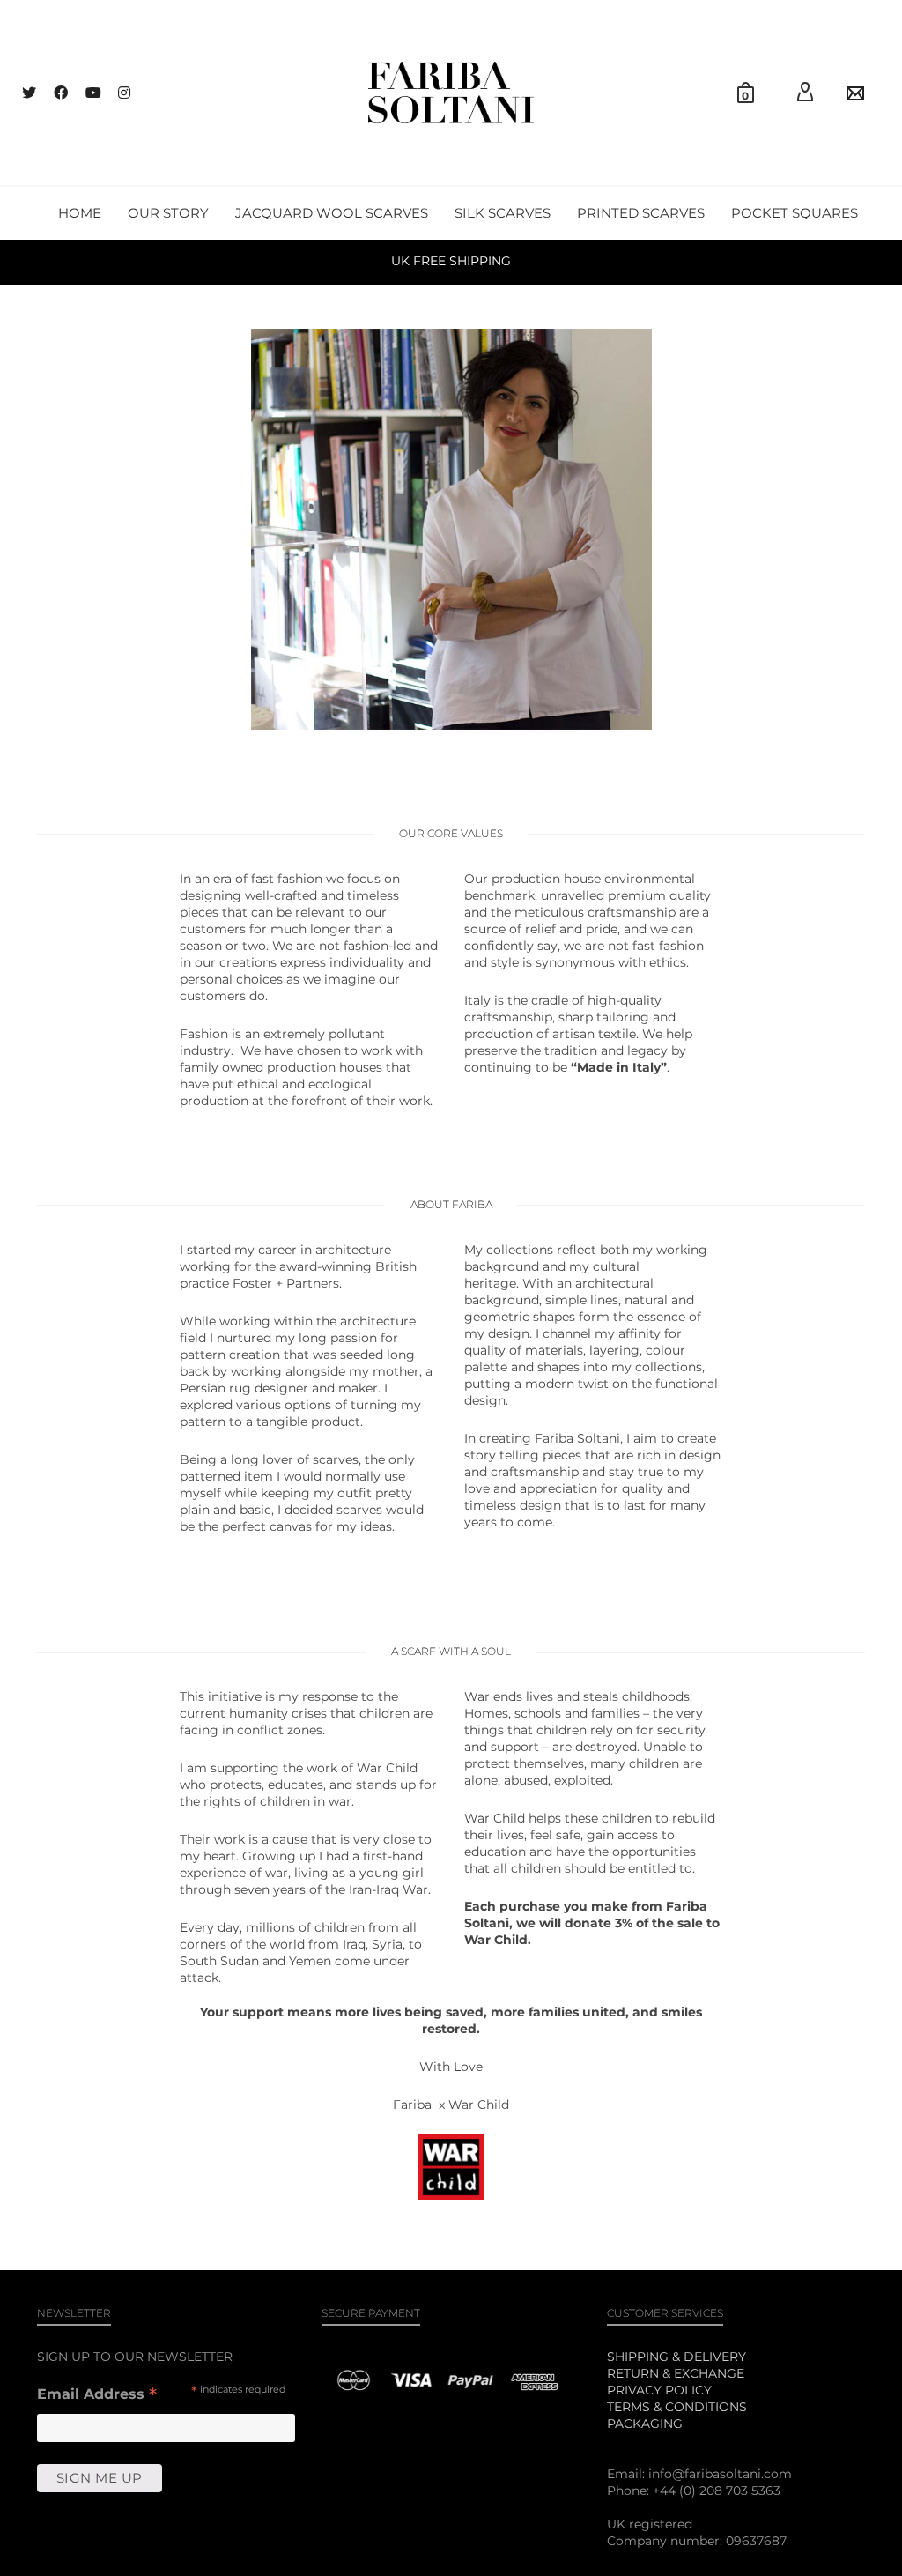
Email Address (97, 2396)
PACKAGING (645, 2424)
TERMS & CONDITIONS (677, 2407)
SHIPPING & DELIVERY (676, 2357)
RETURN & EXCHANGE (676, 2373)
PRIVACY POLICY (659, 2390)
